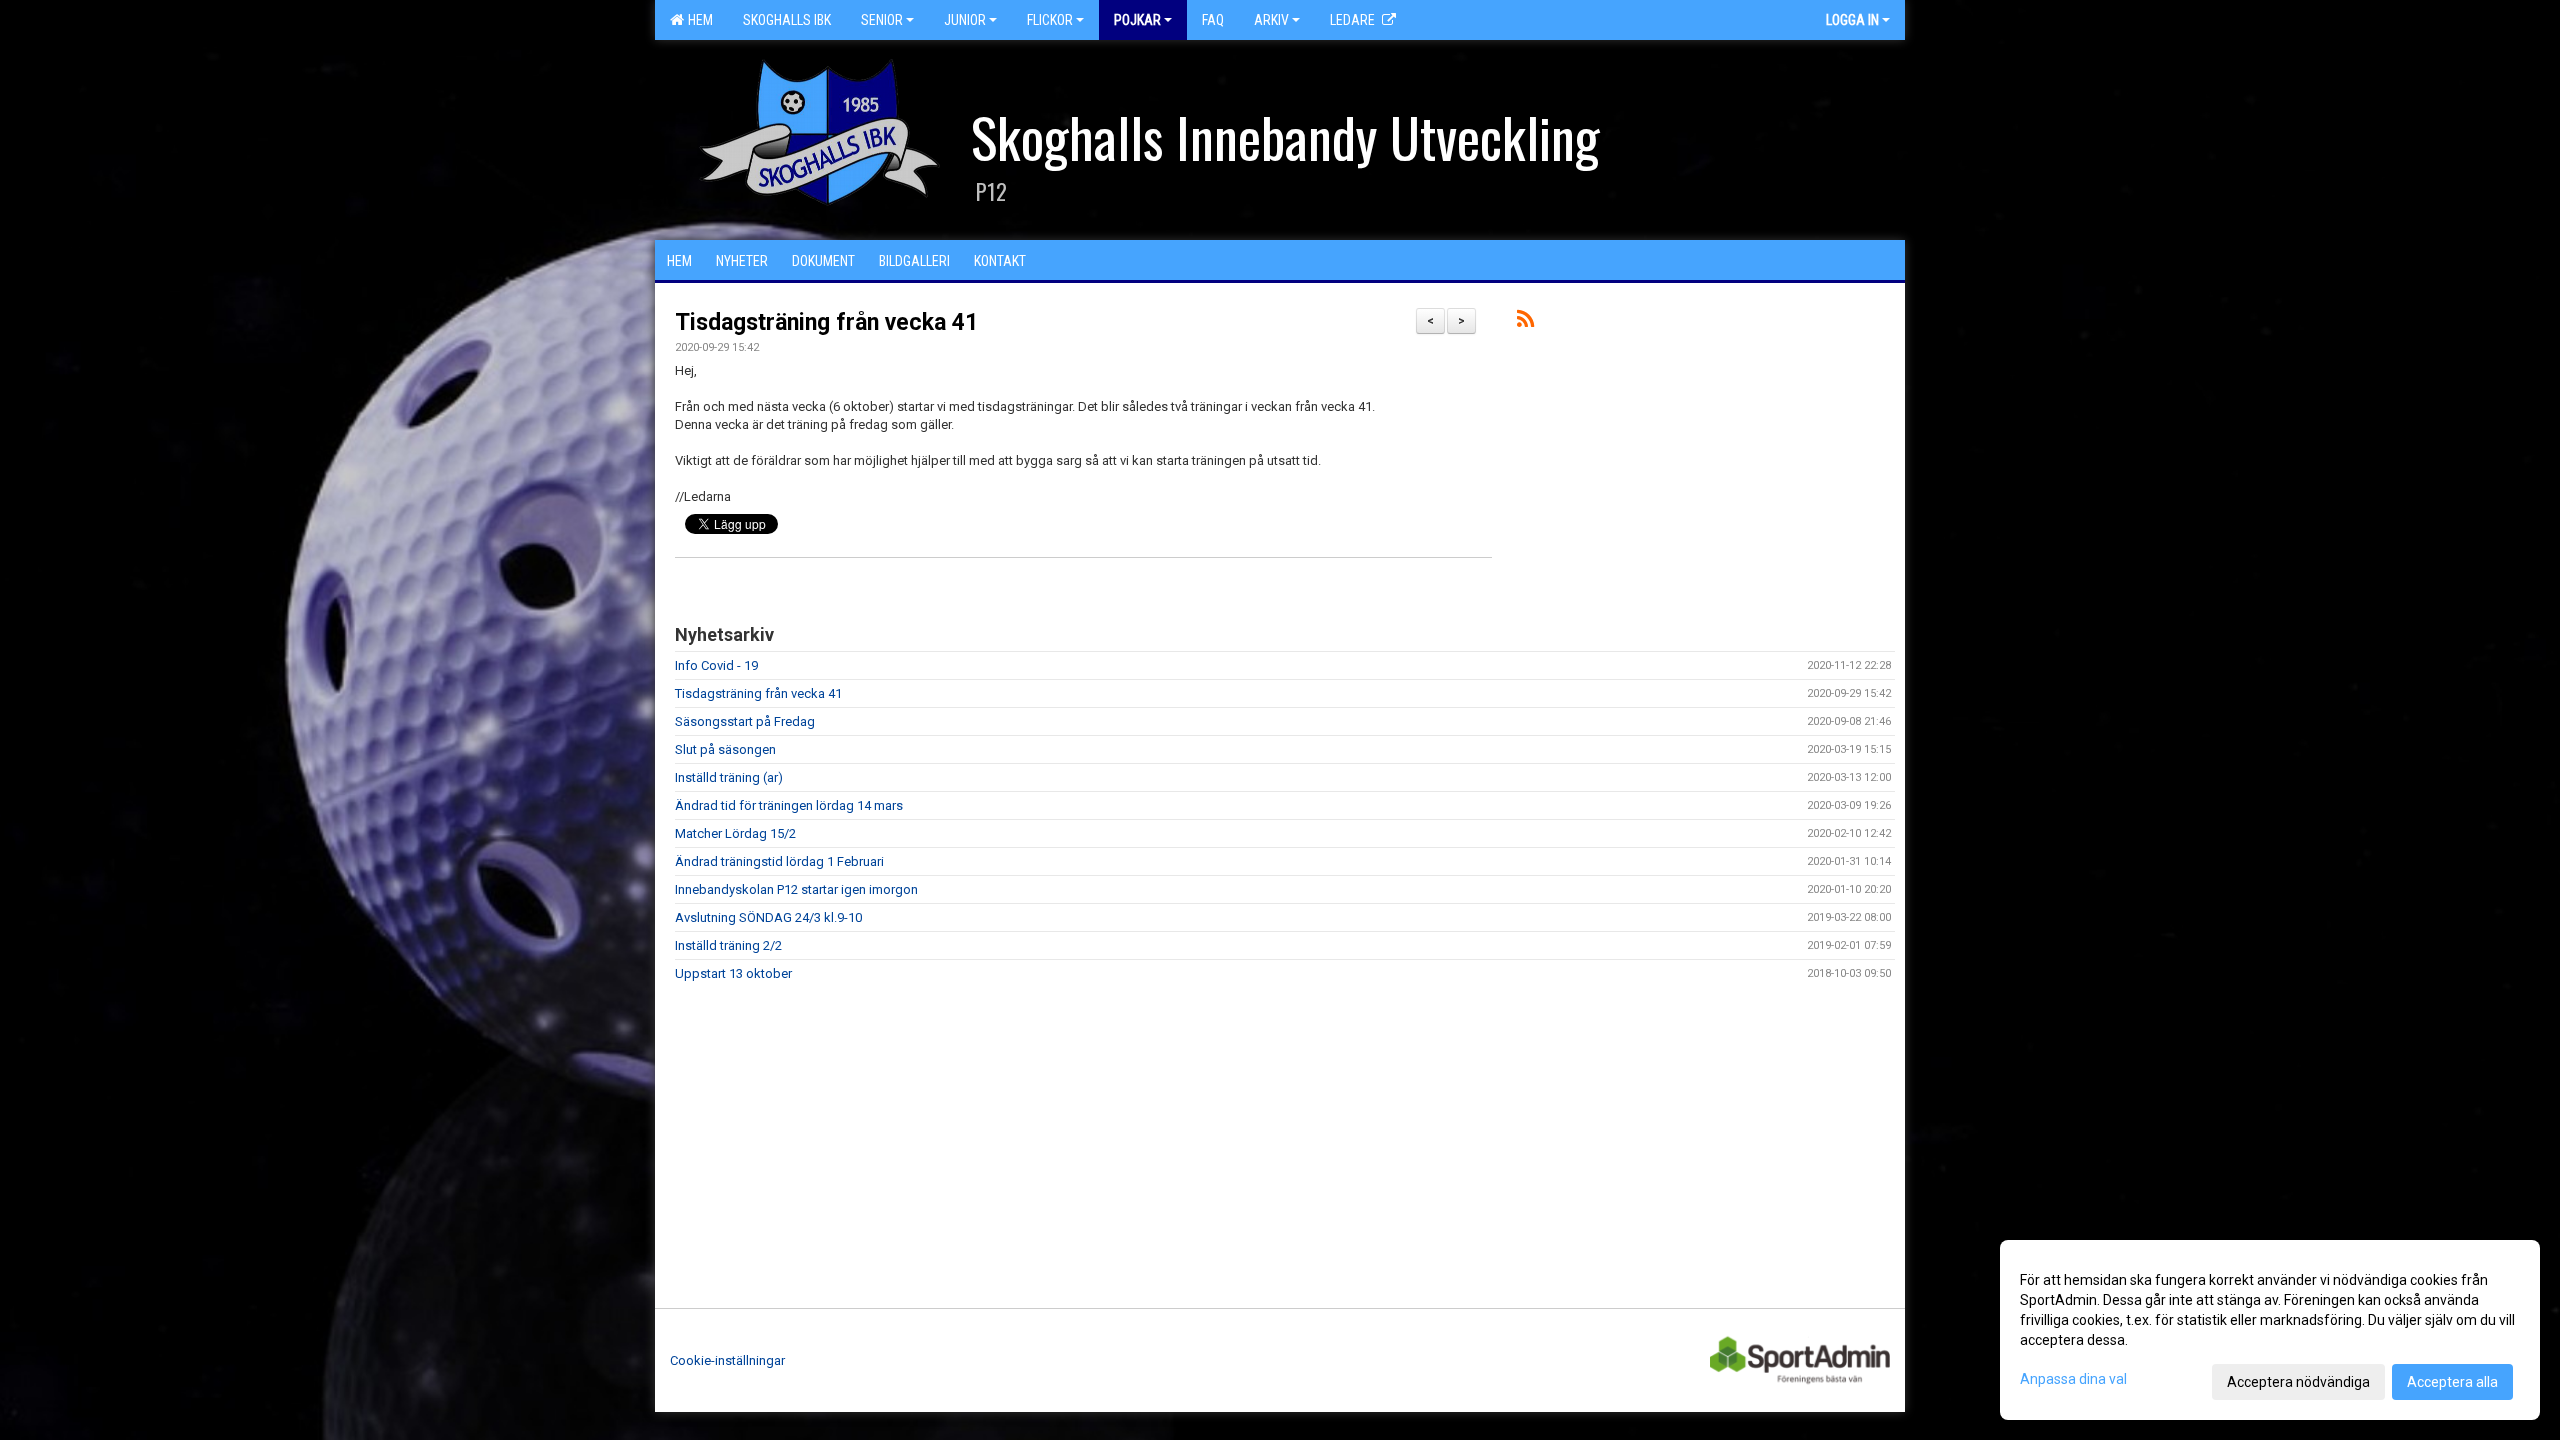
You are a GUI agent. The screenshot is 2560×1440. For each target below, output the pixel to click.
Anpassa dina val (2073, 1379)
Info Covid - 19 (716, 665)
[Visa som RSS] (1525, 322)
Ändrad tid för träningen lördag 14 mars (789, 805)
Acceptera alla (2452, 1382)
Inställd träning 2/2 (728, 945)
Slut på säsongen (725, 749)
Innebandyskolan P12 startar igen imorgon (796, 889)
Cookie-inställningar (727, 1360)
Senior (882, 20)
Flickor (1050, 20)
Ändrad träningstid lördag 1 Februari (779, 861)
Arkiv (1271, 20)
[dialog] (2270, 1330)
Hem (697, 20)
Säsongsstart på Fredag (745, 721)
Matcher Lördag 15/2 (735, 833)
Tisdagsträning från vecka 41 (826, 322)
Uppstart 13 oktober (733, 973)
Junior (965, 20)
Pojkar (1137, 20)
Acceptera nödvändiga (2298, 1382)
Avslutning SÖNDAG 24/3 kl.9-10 (768, 917)
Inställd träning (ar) (729, 777)
